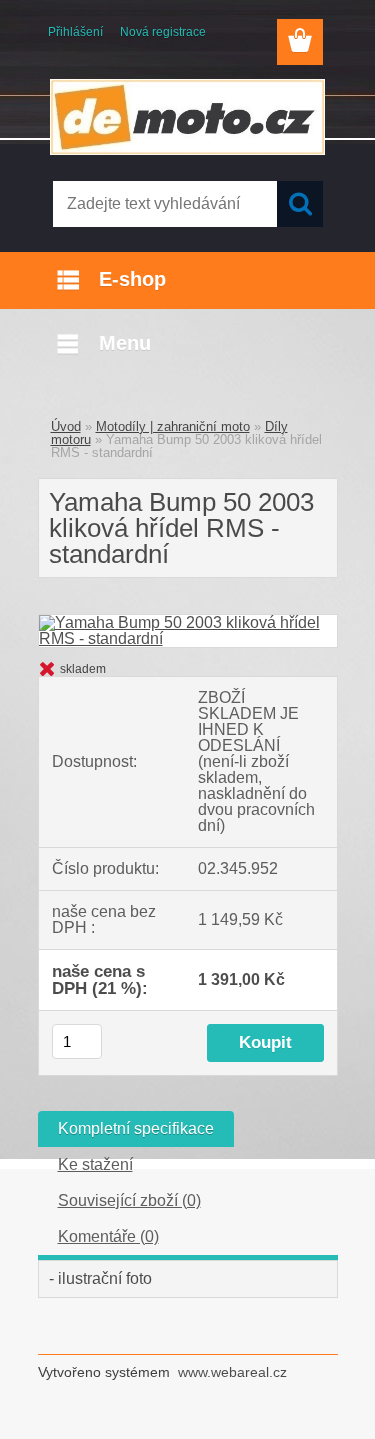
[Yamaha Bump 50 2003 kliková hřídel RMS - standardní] (188, 622)
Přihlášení (75, 32)
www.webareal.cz (232, 1372)
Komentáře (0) (108, 1236)
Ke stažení (95, 1164)
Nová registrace (163, 32)
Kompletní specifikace (136, 1128)
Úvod (66, 426)
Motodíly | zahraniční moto (173, 426)
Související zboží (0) (129, 1200)
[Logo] (187, 117)
